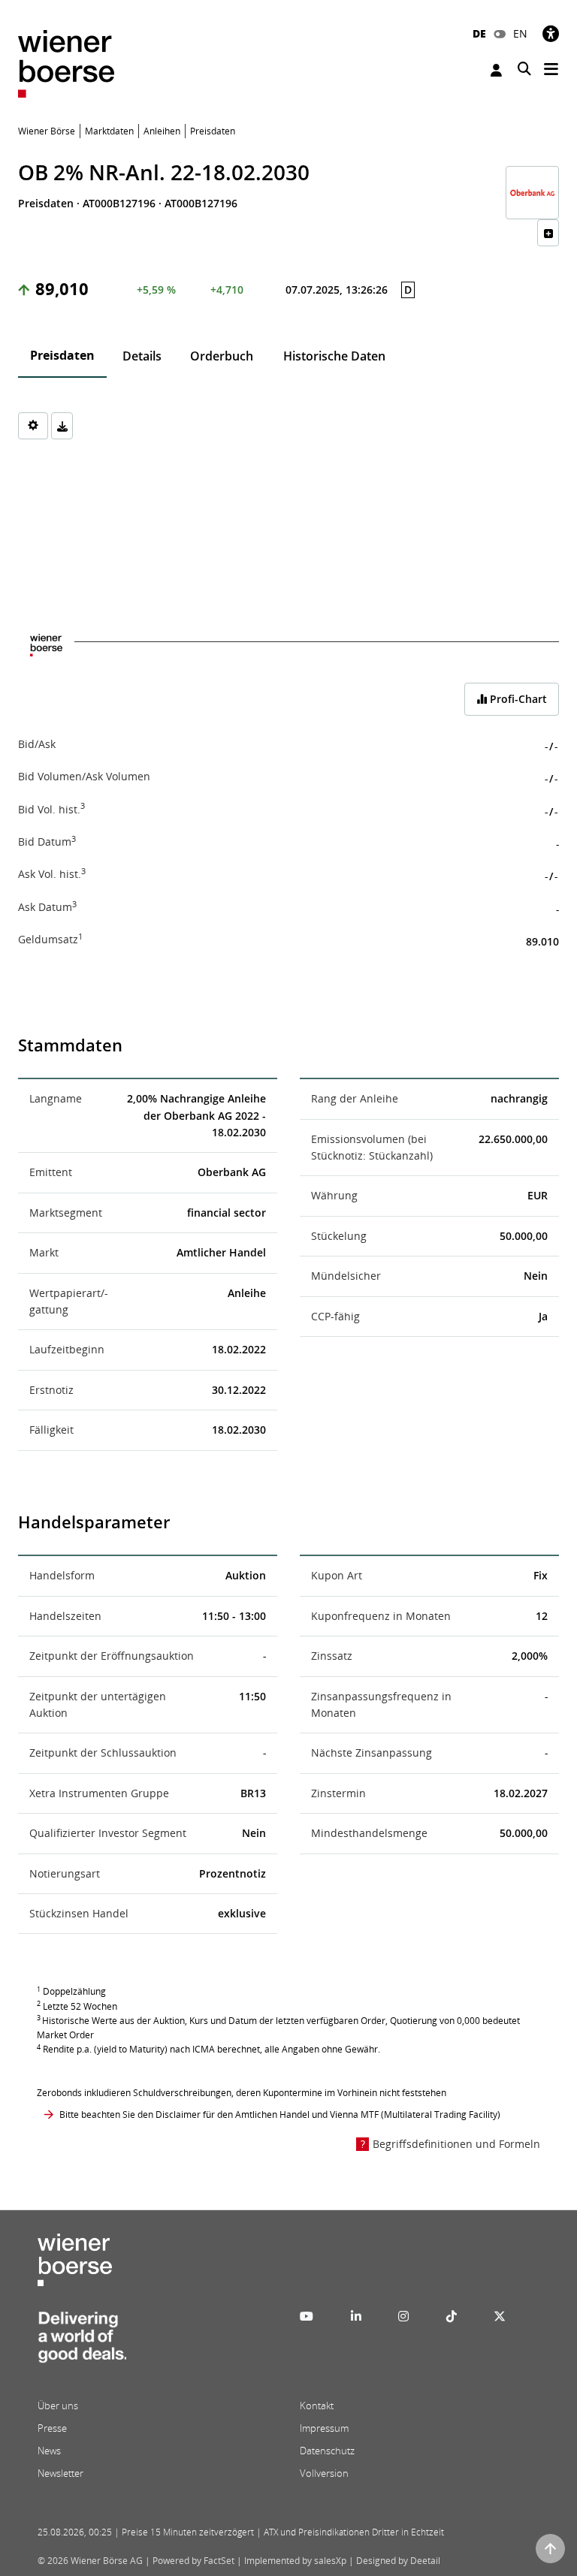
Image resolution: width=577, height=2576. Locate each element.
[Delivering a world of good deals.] (82, 2342)
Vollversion (324, 2473)
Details (142, 356)
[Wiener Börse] (66, 63)
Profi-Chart (517, 699)
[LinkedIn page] (356, 2316)
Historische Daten (334, 356)
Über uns (58, 2406)
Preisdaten (62, 355)
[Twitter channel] (500, 2316)
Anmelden (498, 70)
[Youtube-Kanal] (307, 2316)
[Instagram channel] (403, 2316)
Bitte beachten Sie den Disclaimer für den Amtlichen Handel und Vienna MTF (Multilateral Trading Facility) (280, 2114)
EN (520, 33)
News (49, 2451)
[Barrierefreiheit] (551, 33)
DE (479, 33)
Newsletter (60, 2473)
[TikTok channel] (452, 2316)
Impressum (324, 2428)
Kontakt (317, 2406)
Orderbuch (222, 356)
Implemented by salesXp (295, 2561)
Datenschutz (327, 2451)
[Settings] (33, 426)
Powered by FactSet (193, 2561)
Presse (52, 2428)
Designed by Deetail (398, 2561)
